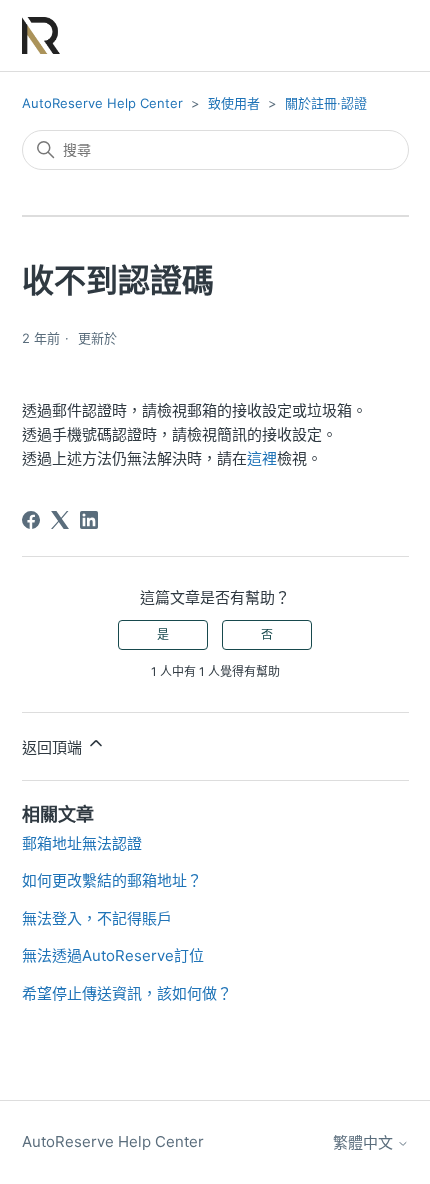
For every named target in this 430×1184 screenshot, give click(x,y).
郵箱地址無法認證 (82, 843)
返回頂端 (54, 747)
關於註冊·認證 (326, 103)
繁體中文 (365, 1142)
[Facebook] (31, 520)
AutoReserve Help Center (102, 103)
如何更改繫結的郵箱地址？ (112, 880)
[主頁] (41, 35)
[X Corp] (60, 520)
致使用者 (234, 103)
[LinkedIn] (89, 520)
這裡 (262, 458)
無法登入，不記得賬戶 (97, 918)
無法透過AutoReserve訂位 (113, 955)
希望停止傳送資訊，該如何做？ (127, 993)
